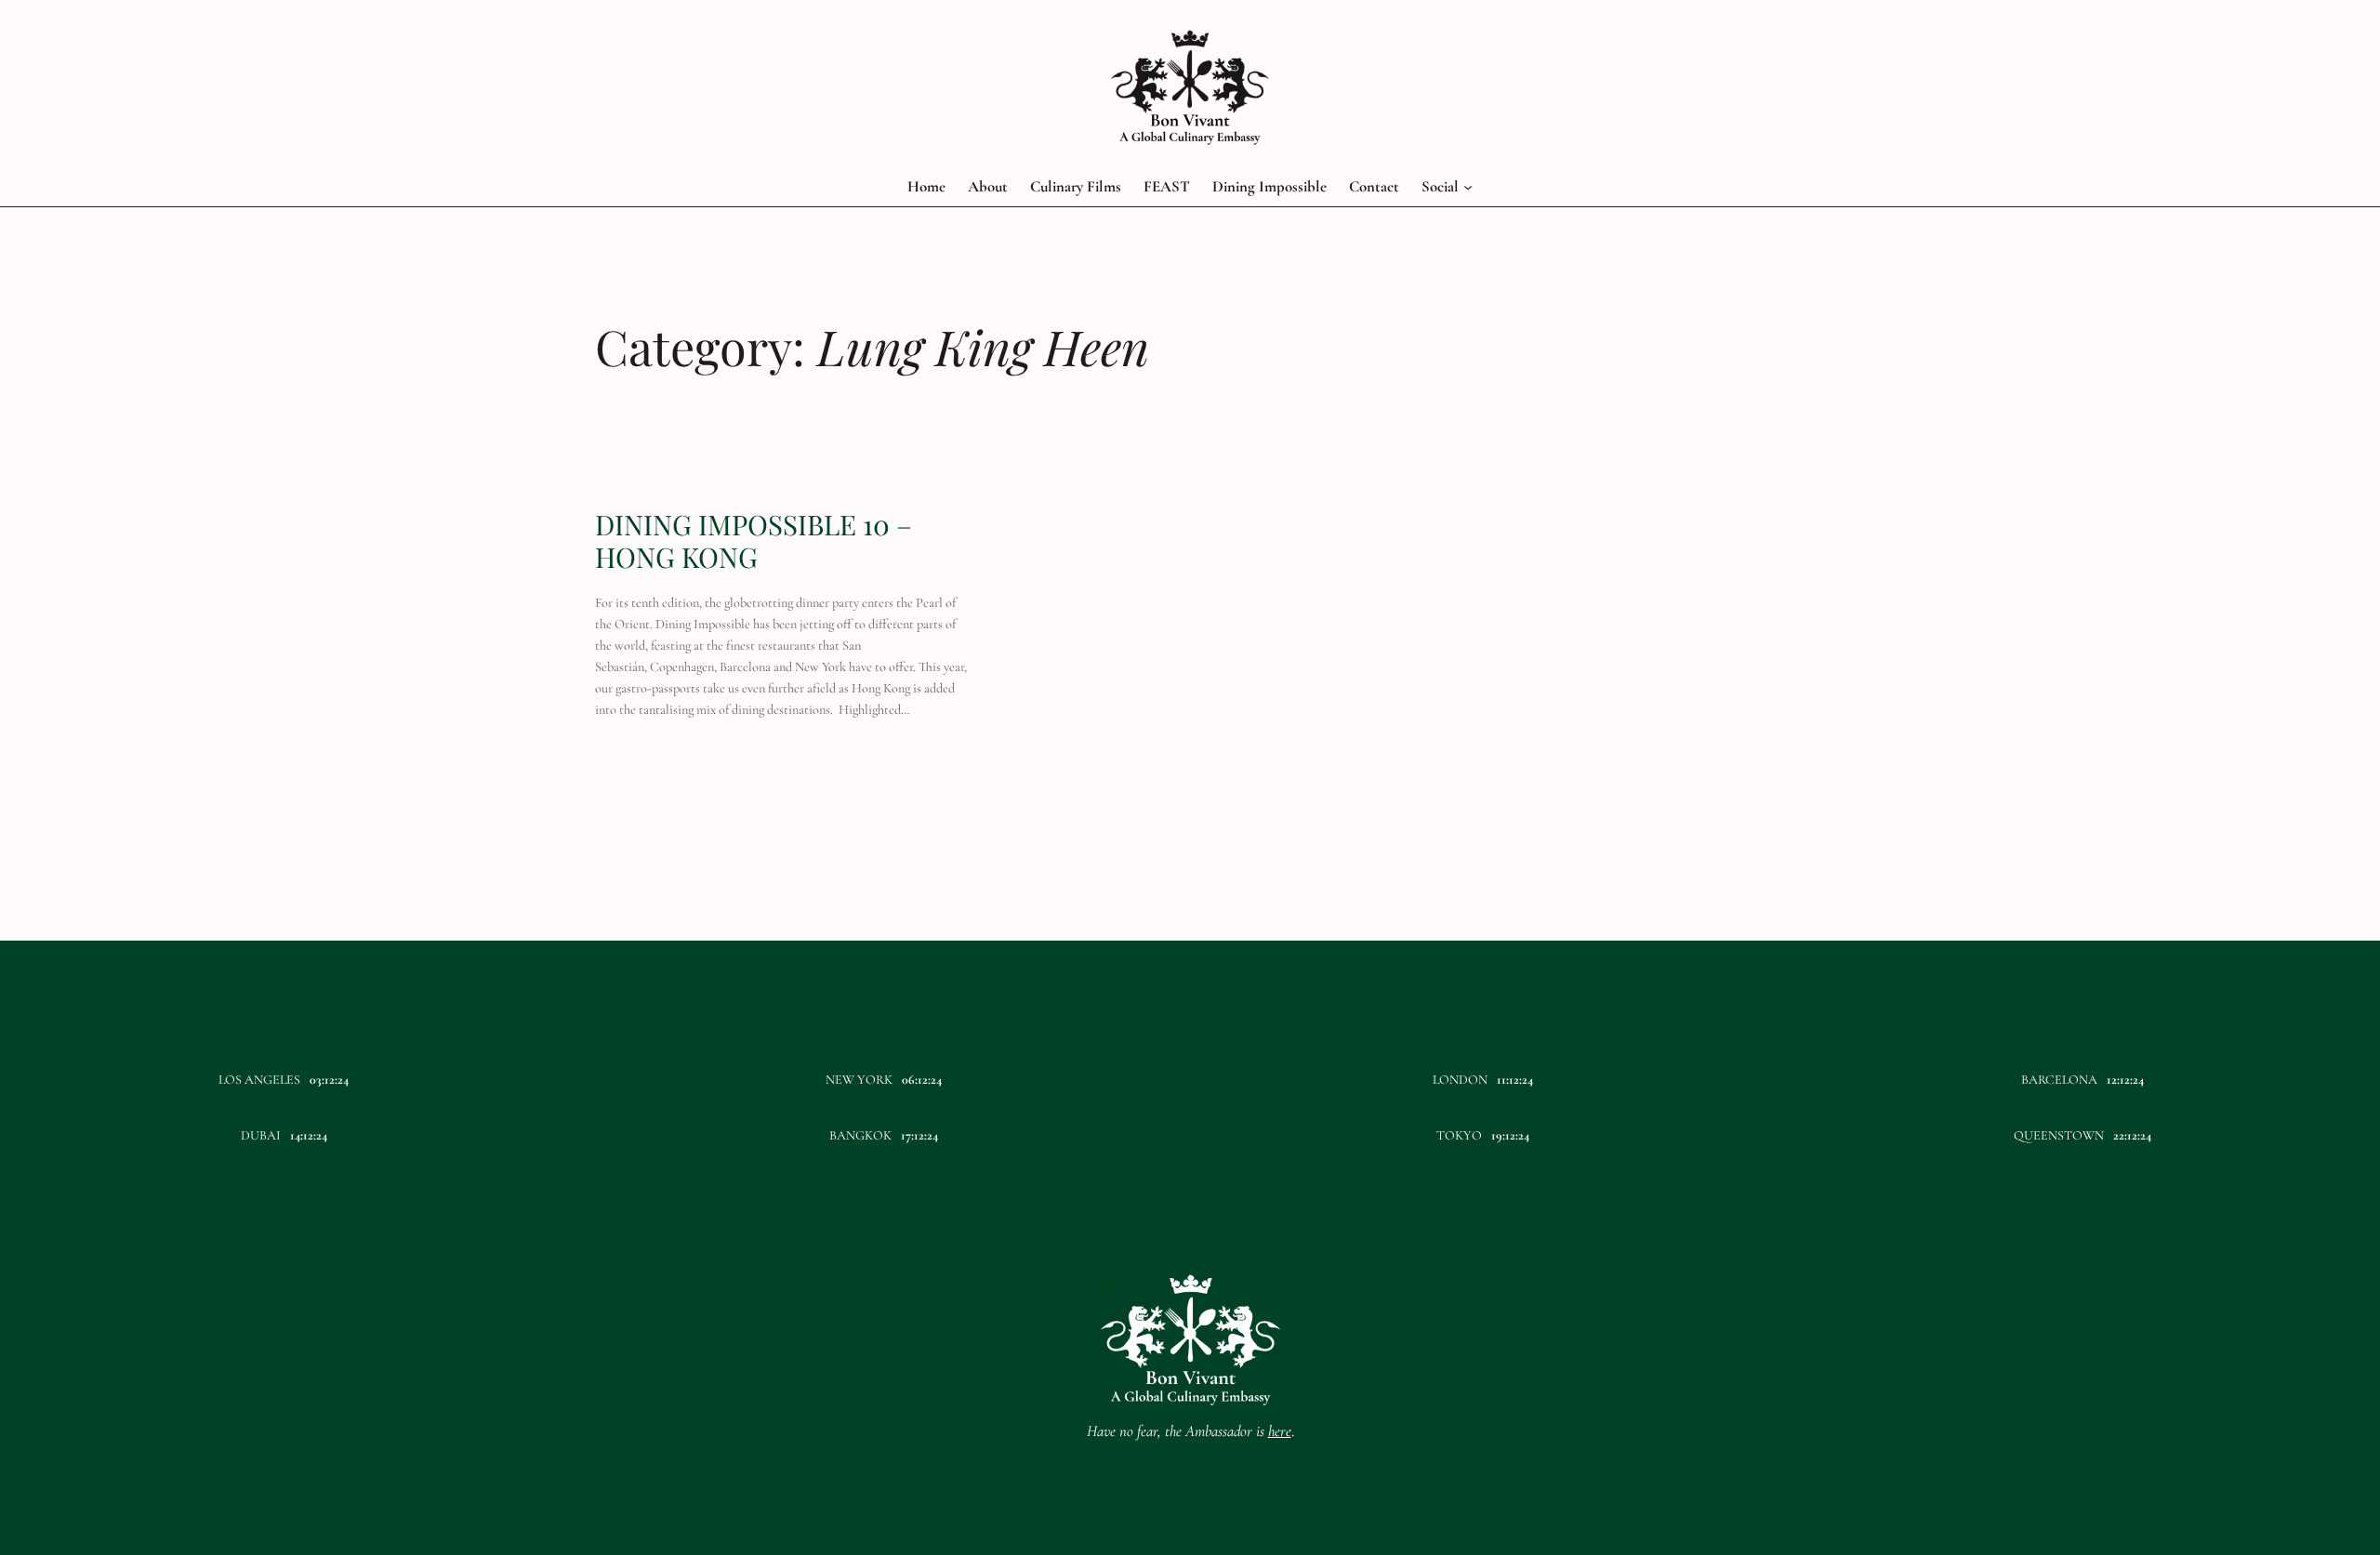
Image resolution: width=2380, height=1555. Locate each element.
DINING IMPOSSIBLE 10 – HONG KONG (754, 540)
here (1280, 1431)
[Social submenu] (1468, 187)
